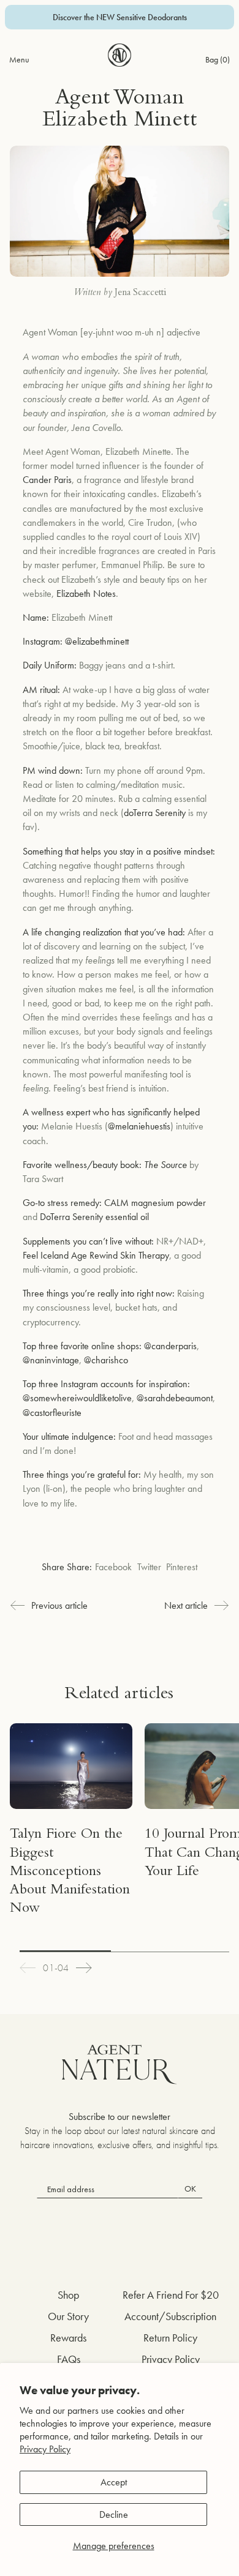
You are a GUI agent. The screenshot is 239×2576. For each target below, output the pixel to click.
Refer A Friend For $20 (171, 2295)
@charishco (106, 1360)
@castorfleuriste (52, 1413)
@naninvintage (51, 1360)
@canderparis (170, 1346)
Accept (114, 2482)
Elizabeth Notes (86, 593)
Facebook (113, 1567)
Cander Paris (47, 480)
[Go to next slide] (84, 1968)
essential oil (127, 1217)
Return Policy (170, 2338)
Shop (68, 2295)
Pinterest (182, 1567)
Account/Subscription (170, 2316)
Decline (114, 2514)
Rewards (68, 2338)
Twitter (149, 1567)
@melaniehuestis (139, 1126)
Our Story (68, 2316)
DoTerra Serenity (71, 1217)
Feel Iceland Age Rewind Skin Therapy (96, 1255)
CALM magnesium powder (155, 1203)
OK (190, 2188)
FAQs (69, 2359)
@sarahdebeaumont (175, 1398)
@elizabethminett (97, 641)
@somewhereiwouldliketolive (77, 1398)
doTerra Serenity (155, 813)
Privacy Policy (45, 2449)
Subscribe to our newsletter (120, 2117)
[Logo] (120, 55)
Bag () (218, 59)
